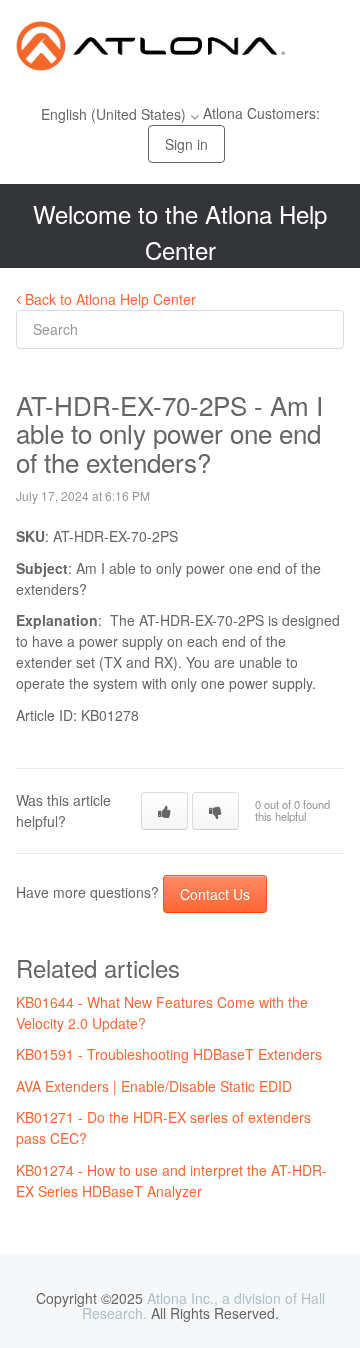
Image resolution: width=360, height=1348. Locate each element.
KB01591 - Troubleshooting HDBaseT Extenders (169, 1054)
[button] (164, 811)
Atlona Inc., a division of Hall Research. (203, 1305)
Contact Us (215, 894)
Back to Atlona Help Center (108, 299)
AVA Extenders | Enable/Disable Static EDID (154, 1086)
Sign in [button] (186, 144)
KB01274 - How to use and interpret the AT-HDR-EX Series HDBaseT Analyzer (171, 1180)
